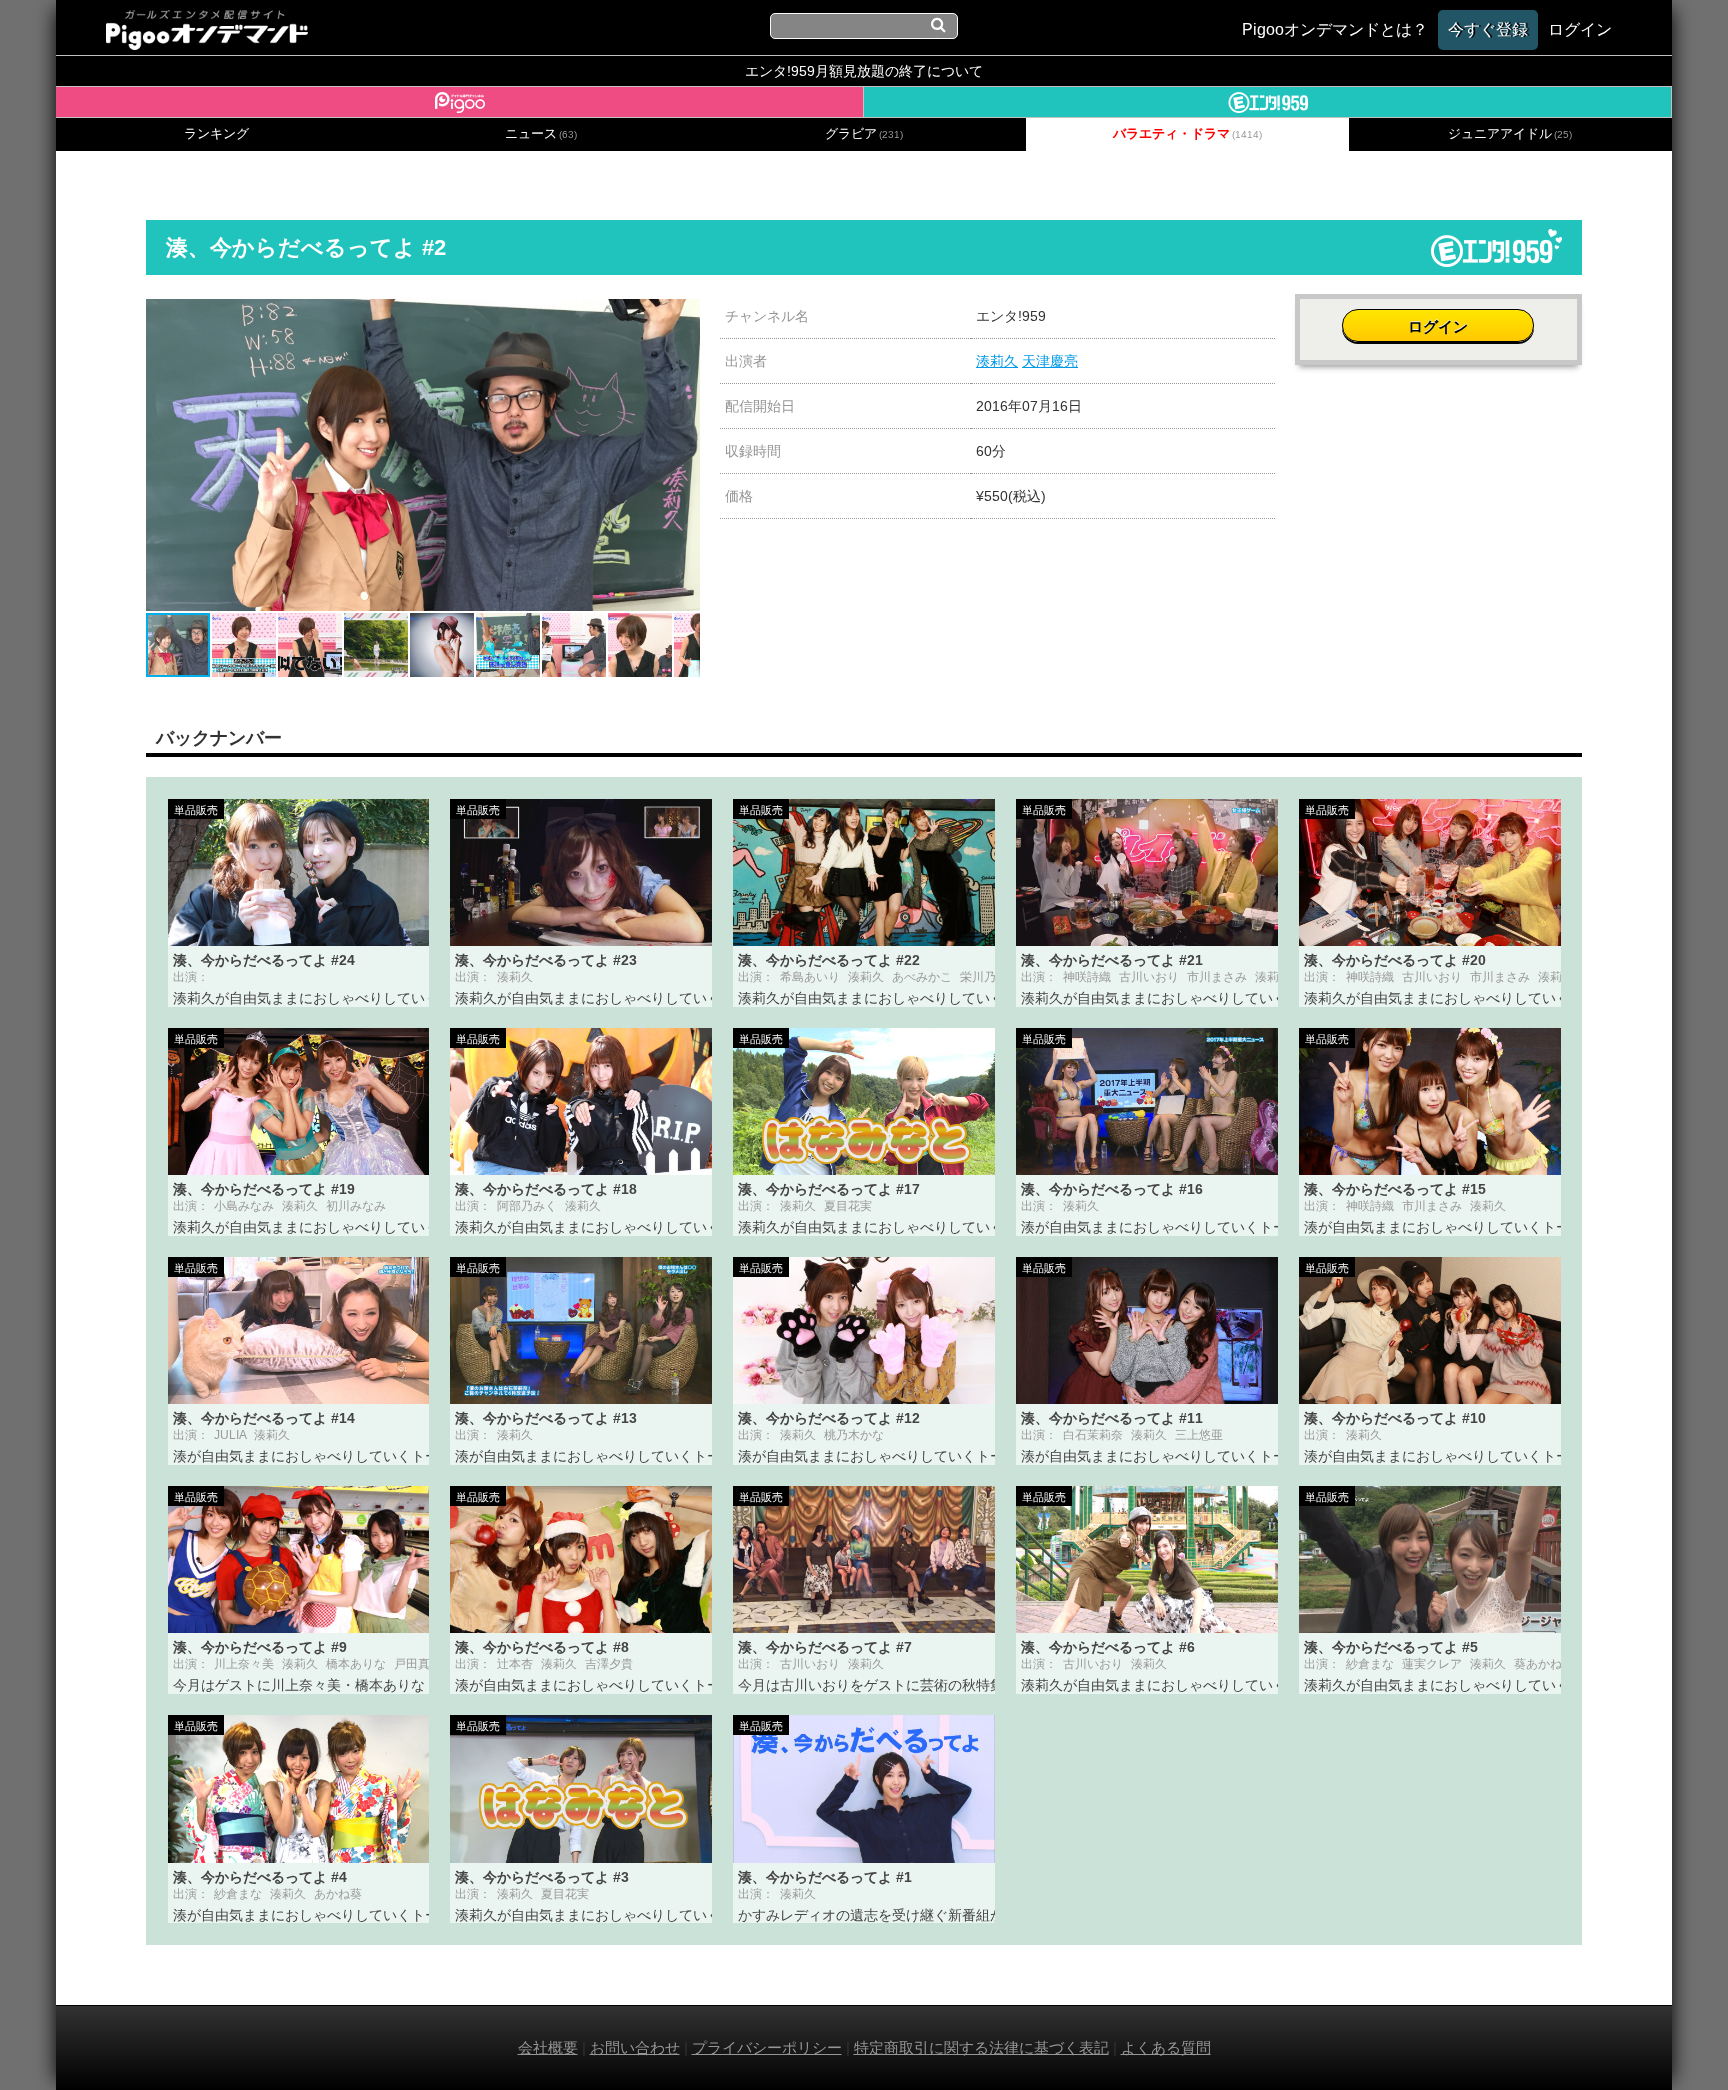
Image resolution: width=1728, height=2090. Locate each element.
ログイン (1438, 326)
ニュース (541, 134)
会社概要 (548, 2047)
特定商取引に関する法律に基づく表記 (981, 2047)
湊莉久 (997, 361)
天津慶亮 (1050, 361)
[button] (682, 317)
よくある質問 (1166, 2047)
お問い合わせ (635, 2047)
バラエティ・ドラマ (1187, 134)
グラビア (864, 134)
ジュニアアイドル (1510, 134)
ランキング (216, 134)
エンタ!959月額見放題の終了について (864, 71)
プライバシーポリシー (767, 2047)
